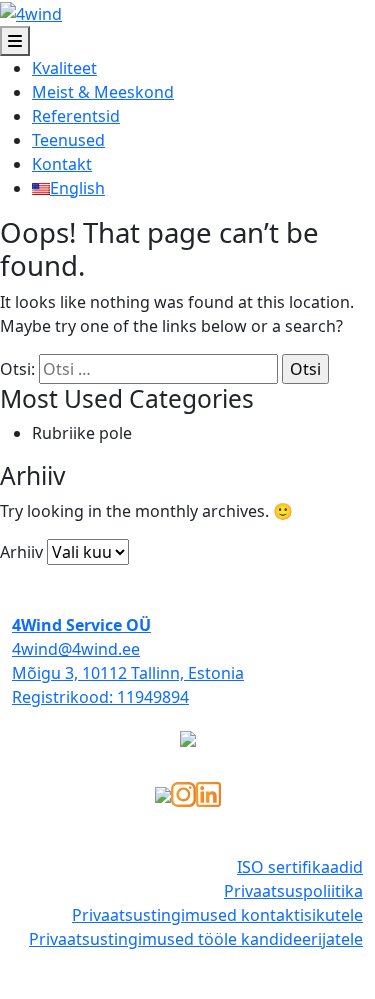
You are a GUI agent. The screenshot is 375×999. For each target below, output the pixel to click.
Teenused (68, 140)
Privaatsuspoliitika (293, 891)
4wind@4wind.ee (76, 649)
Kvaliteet (64, 68)
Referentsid (76, 116)
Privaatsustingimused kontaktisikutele (217, 915)
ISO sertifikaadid (300, 867)
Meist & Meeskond (103, 92)
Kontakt (62, 164)
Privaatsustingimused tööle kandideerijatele (196, 939)
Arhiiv (21, 552)
